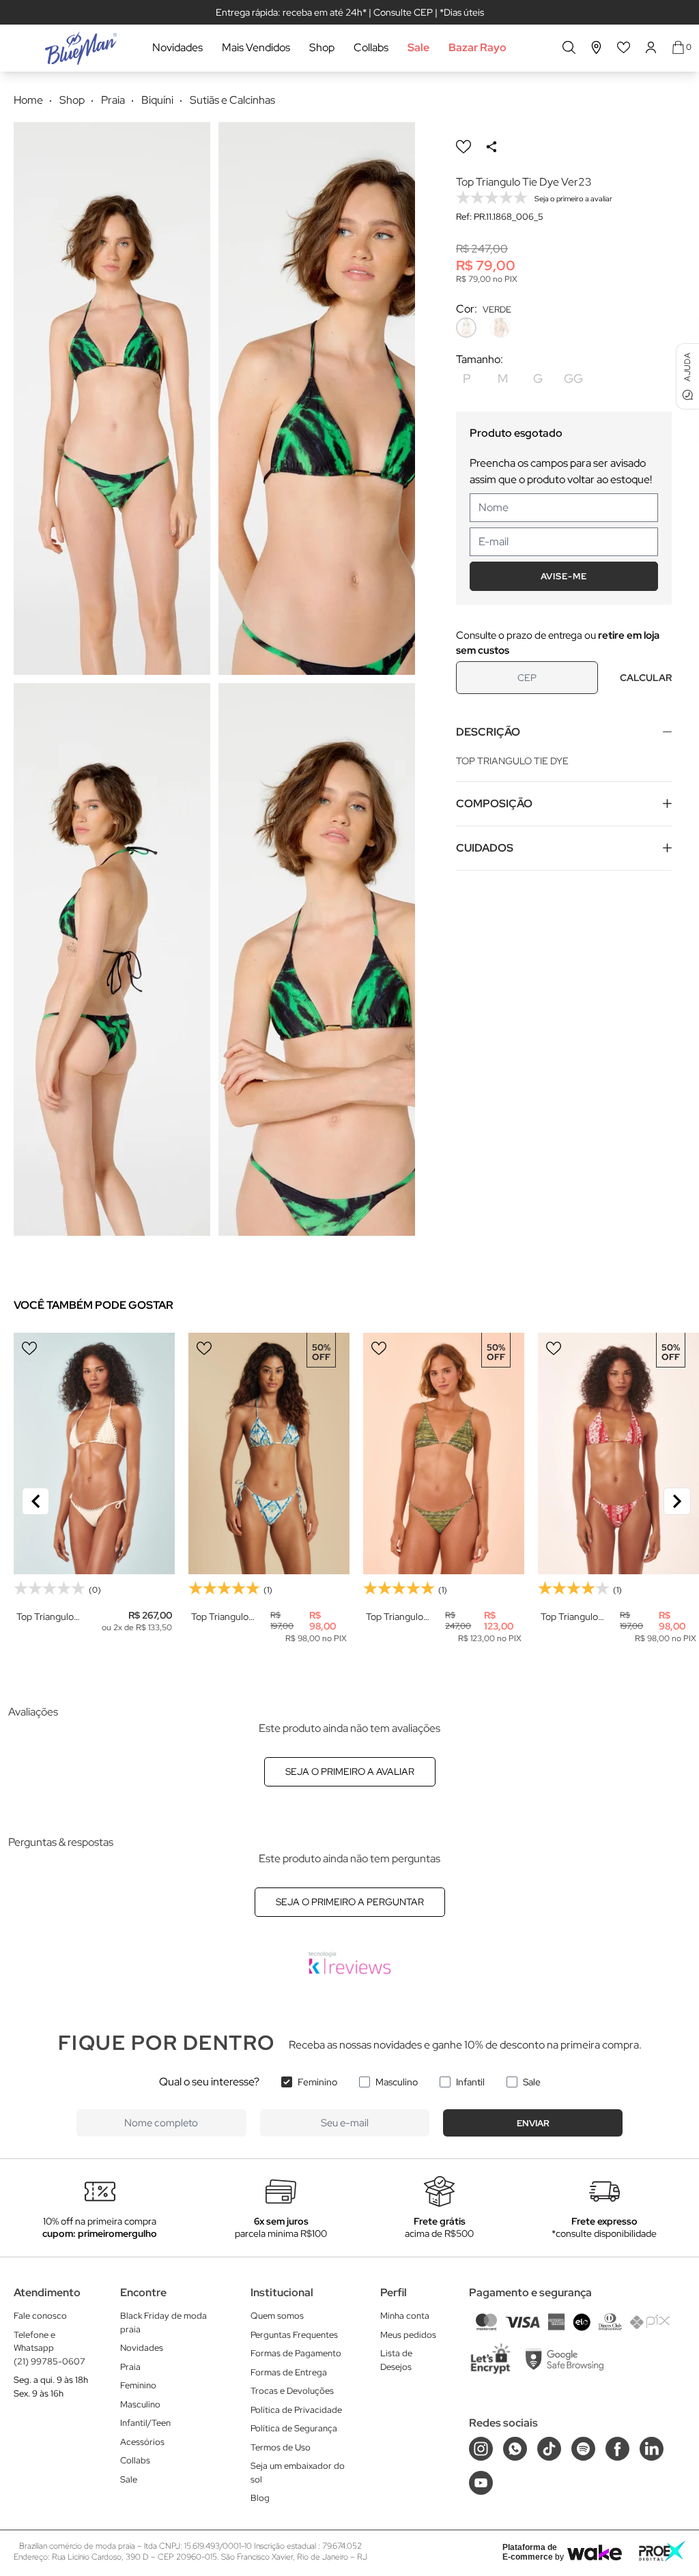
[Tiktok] (549, 2449)
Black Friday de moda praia (163, 2322)
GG (573, 378)
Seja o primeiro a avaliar (350, 1771)
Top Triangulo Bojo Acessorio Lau (397, 1617)
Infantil (470, 2082)
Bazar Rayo (477, 47)
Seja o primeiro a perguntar (350, 1902)
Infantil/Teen (145, 2423)
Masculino (397, 2082)
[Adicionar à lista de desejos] (463, 147)
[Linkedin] (652, 2449)
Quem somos (277, 2316)
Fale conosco (40, 2316)
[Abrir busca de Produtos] (569, 47)
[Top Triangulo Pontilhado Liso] (94, 1453)
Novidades (177, 47)
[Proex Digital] (662, 2551)
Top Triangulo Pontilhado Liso (48, 1617)
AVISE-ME (564, 576)
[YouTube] (481, 2483)
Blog (260, 2498)
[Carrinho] (678, 47)
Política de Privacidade (296, 2410)
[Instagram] (481, 2449)
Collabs (371, 47)
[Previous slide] (35, 1501)
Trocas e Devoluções (292, 2391)
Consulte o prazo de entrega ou (558, 643)
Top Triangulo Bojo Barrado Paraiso (569, 1617)
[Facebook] (617, 2449)
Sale (418, 47)
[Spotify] (583, 2449)
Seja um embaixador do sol (298, 2473)
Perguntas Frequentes (294, 2335)
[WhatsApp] (515, 2449)
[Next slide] (677, 1501)
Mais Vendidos (256, 47)
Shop (322, 47)
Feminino (317, 2082)
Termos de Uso (281, 2447)
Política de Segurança (294, 2428)
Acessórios (142, 2442)
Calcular (646, 678)
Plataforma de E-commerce (530, 2552)
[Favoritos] (624, 47)
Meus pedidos (408, 2335)
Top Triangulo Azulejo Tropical (225, 1617)
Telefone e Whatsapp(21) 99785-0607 (49, 2348)
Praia (130, 2367)
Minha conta (405, 2316)
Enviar (533, 2123)
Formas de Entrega (289, 2372)
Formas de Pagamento (296, 2353)
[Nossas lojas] (597, 47)
